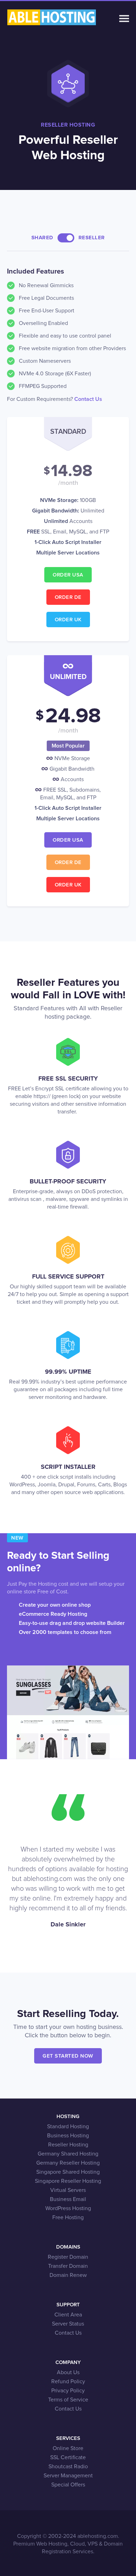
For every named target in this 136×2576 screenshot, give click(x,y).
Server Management (68, 2476)
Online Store (68, 2448)
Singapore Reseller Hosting (68, 2181)
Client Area (68, 2315)
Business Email (68, 2199)
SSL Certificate (68, 2457)
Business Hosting (68, 2136)
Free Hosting (68, 2217)
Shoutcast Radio (68, 2467)
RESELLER (92, 238)
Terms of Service (68, 2400)
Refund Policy (68, 2382)
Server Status (68, 2324)
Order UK (68, 620)
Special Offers (68, 2485)
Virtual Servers (68, 2190)
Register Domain (68, 2257)
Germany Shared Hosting (68, 2154)
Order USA (68, 575)
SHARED (42, 238)
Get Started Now (68, 2056)
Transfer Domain (68, 2266)
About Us (68, 2372)
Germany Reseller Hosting (68, 2163)
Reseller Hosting (68, 2145)
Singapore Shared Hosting (68, 2172)
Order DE (68, 597)
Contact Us (88, 399)
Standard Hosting (68, 2126)
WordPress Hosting (68, 2208)
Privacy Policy (68, 2391)
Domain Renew (68, 2275)
